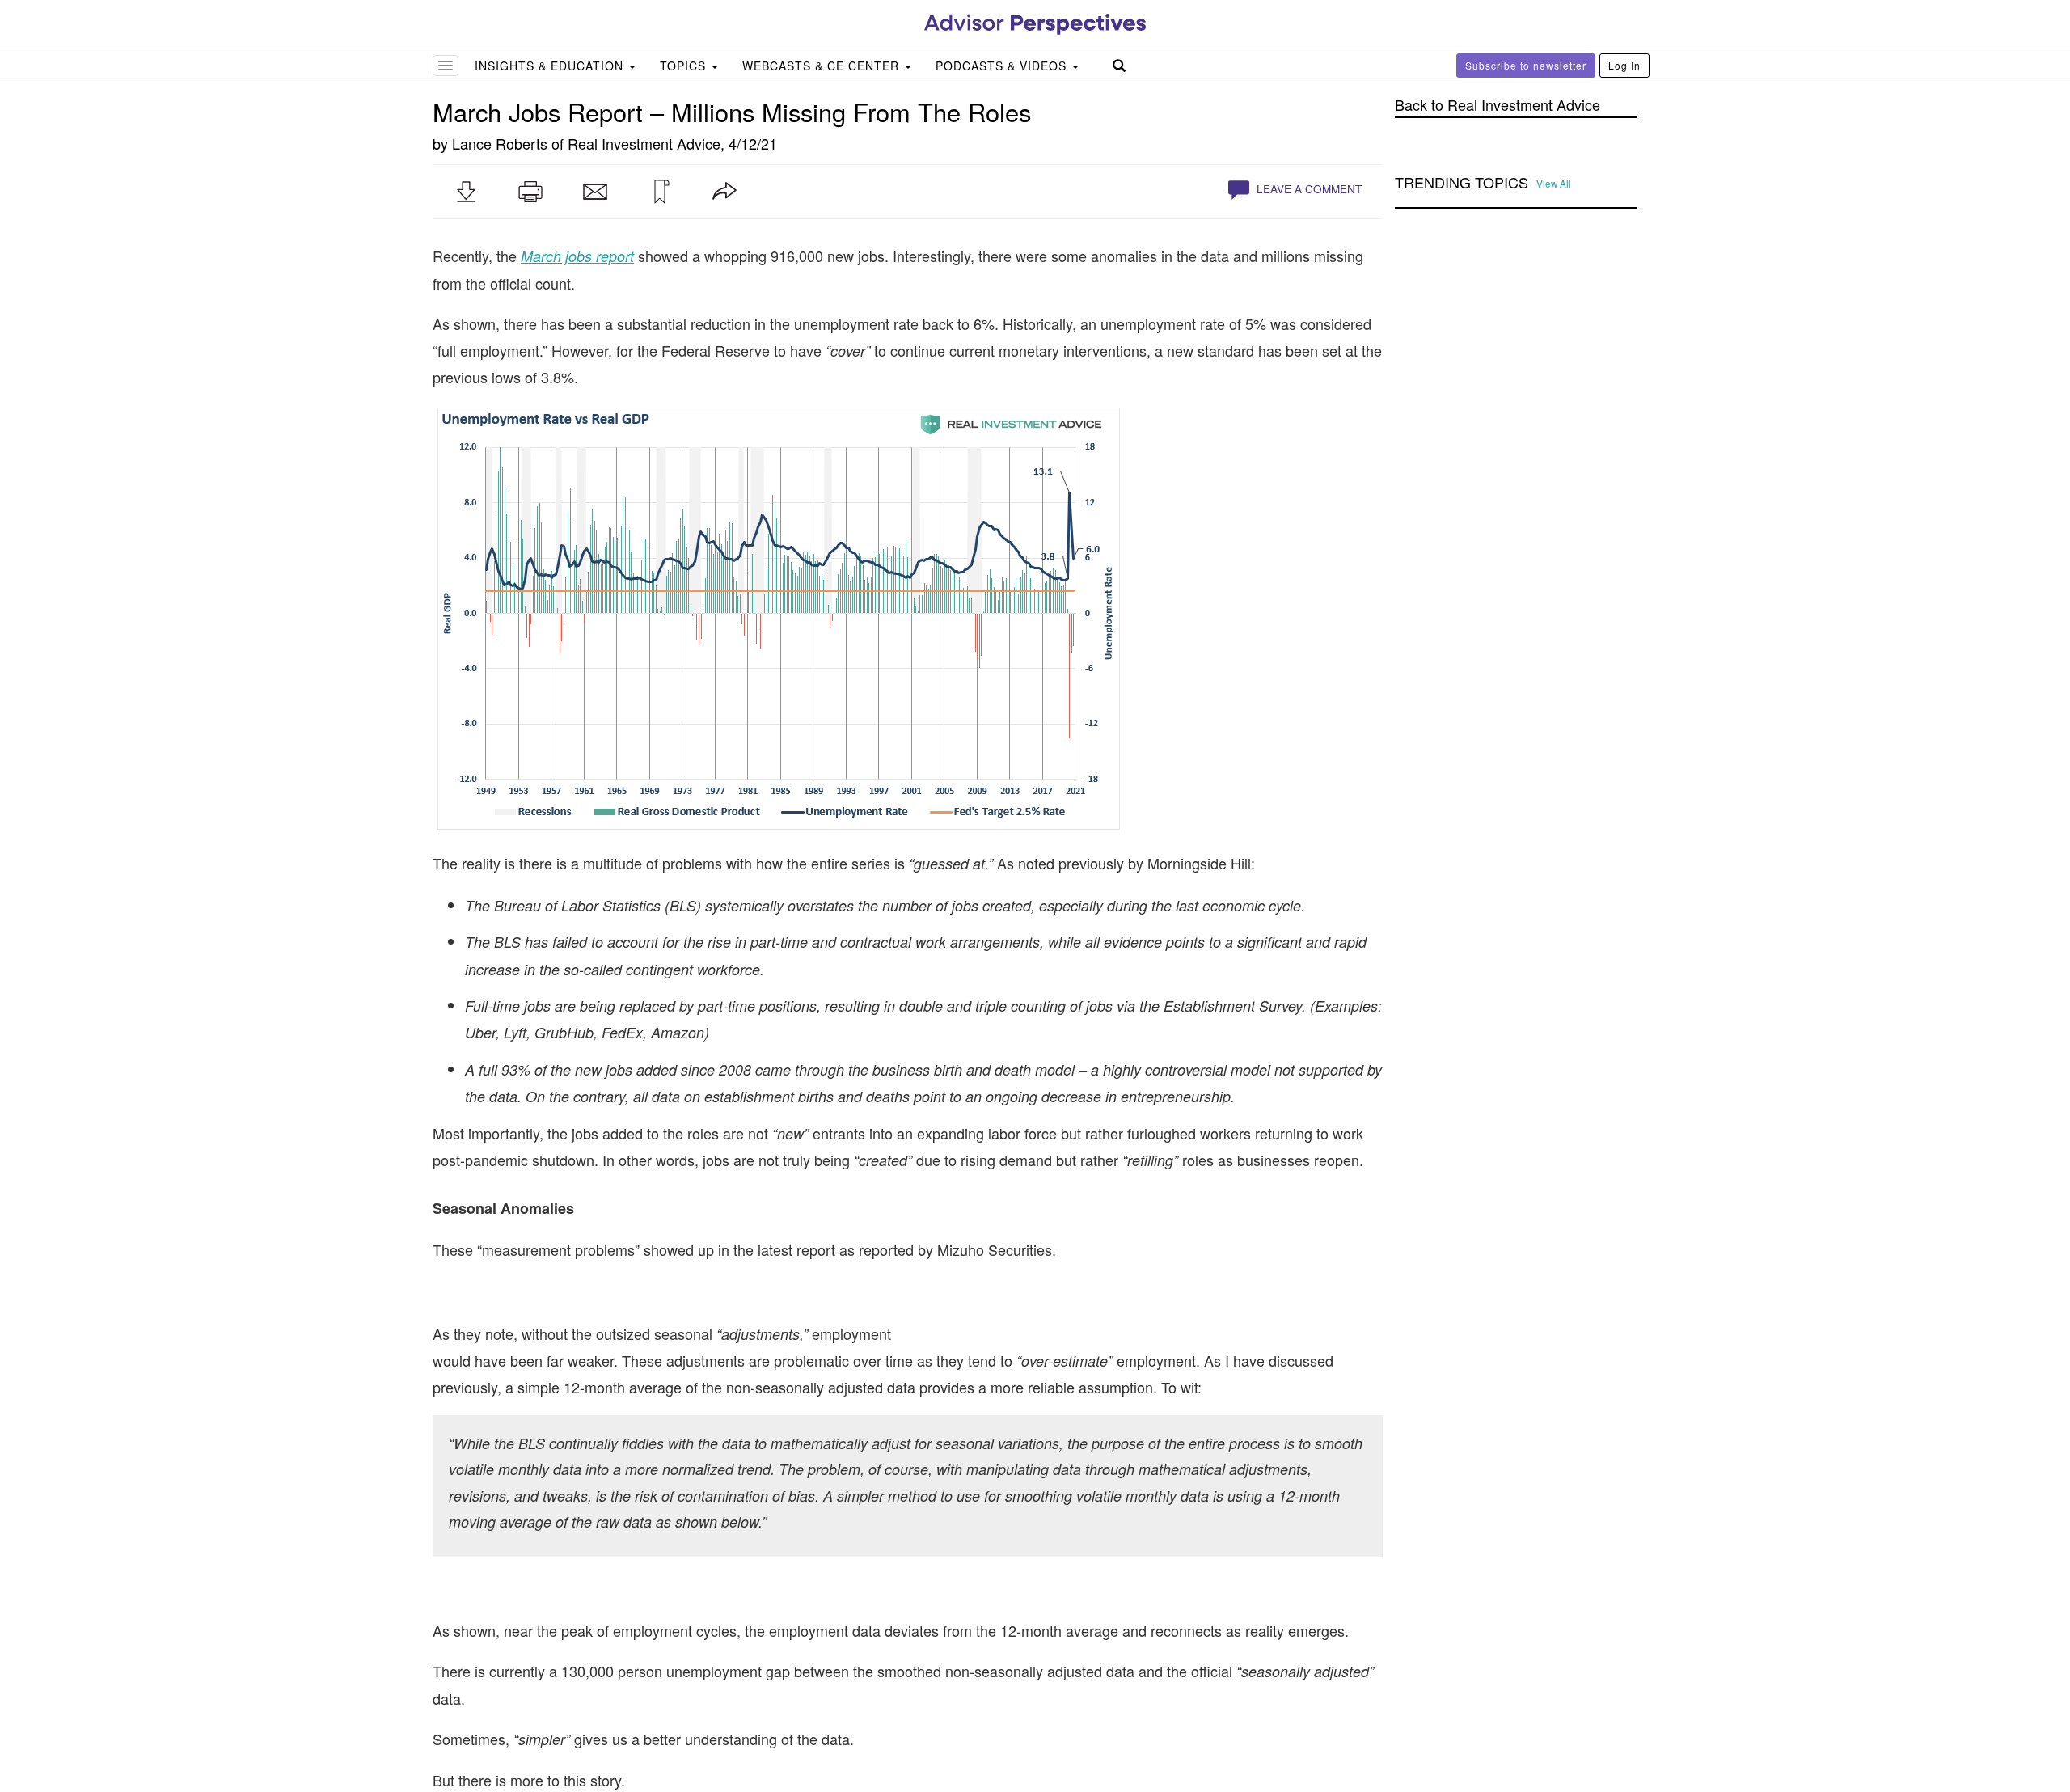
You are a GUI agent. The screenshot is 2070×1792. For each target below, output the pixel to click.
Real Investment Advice (644, 143)
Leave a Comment (1307, 189)
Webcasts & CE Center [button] (823, 66)
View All (1554, 184)
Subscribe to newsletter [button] (1526, 65)
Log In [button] (1624, 65)
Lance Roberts (500, 143)
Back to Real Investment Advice (1498, 105)
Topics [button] (685, 66)
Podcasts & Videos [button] (1003, 66)
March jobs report (577, 256)
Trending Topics (1462, 183)
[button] (466, 192)
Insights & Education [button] (551, 66)
